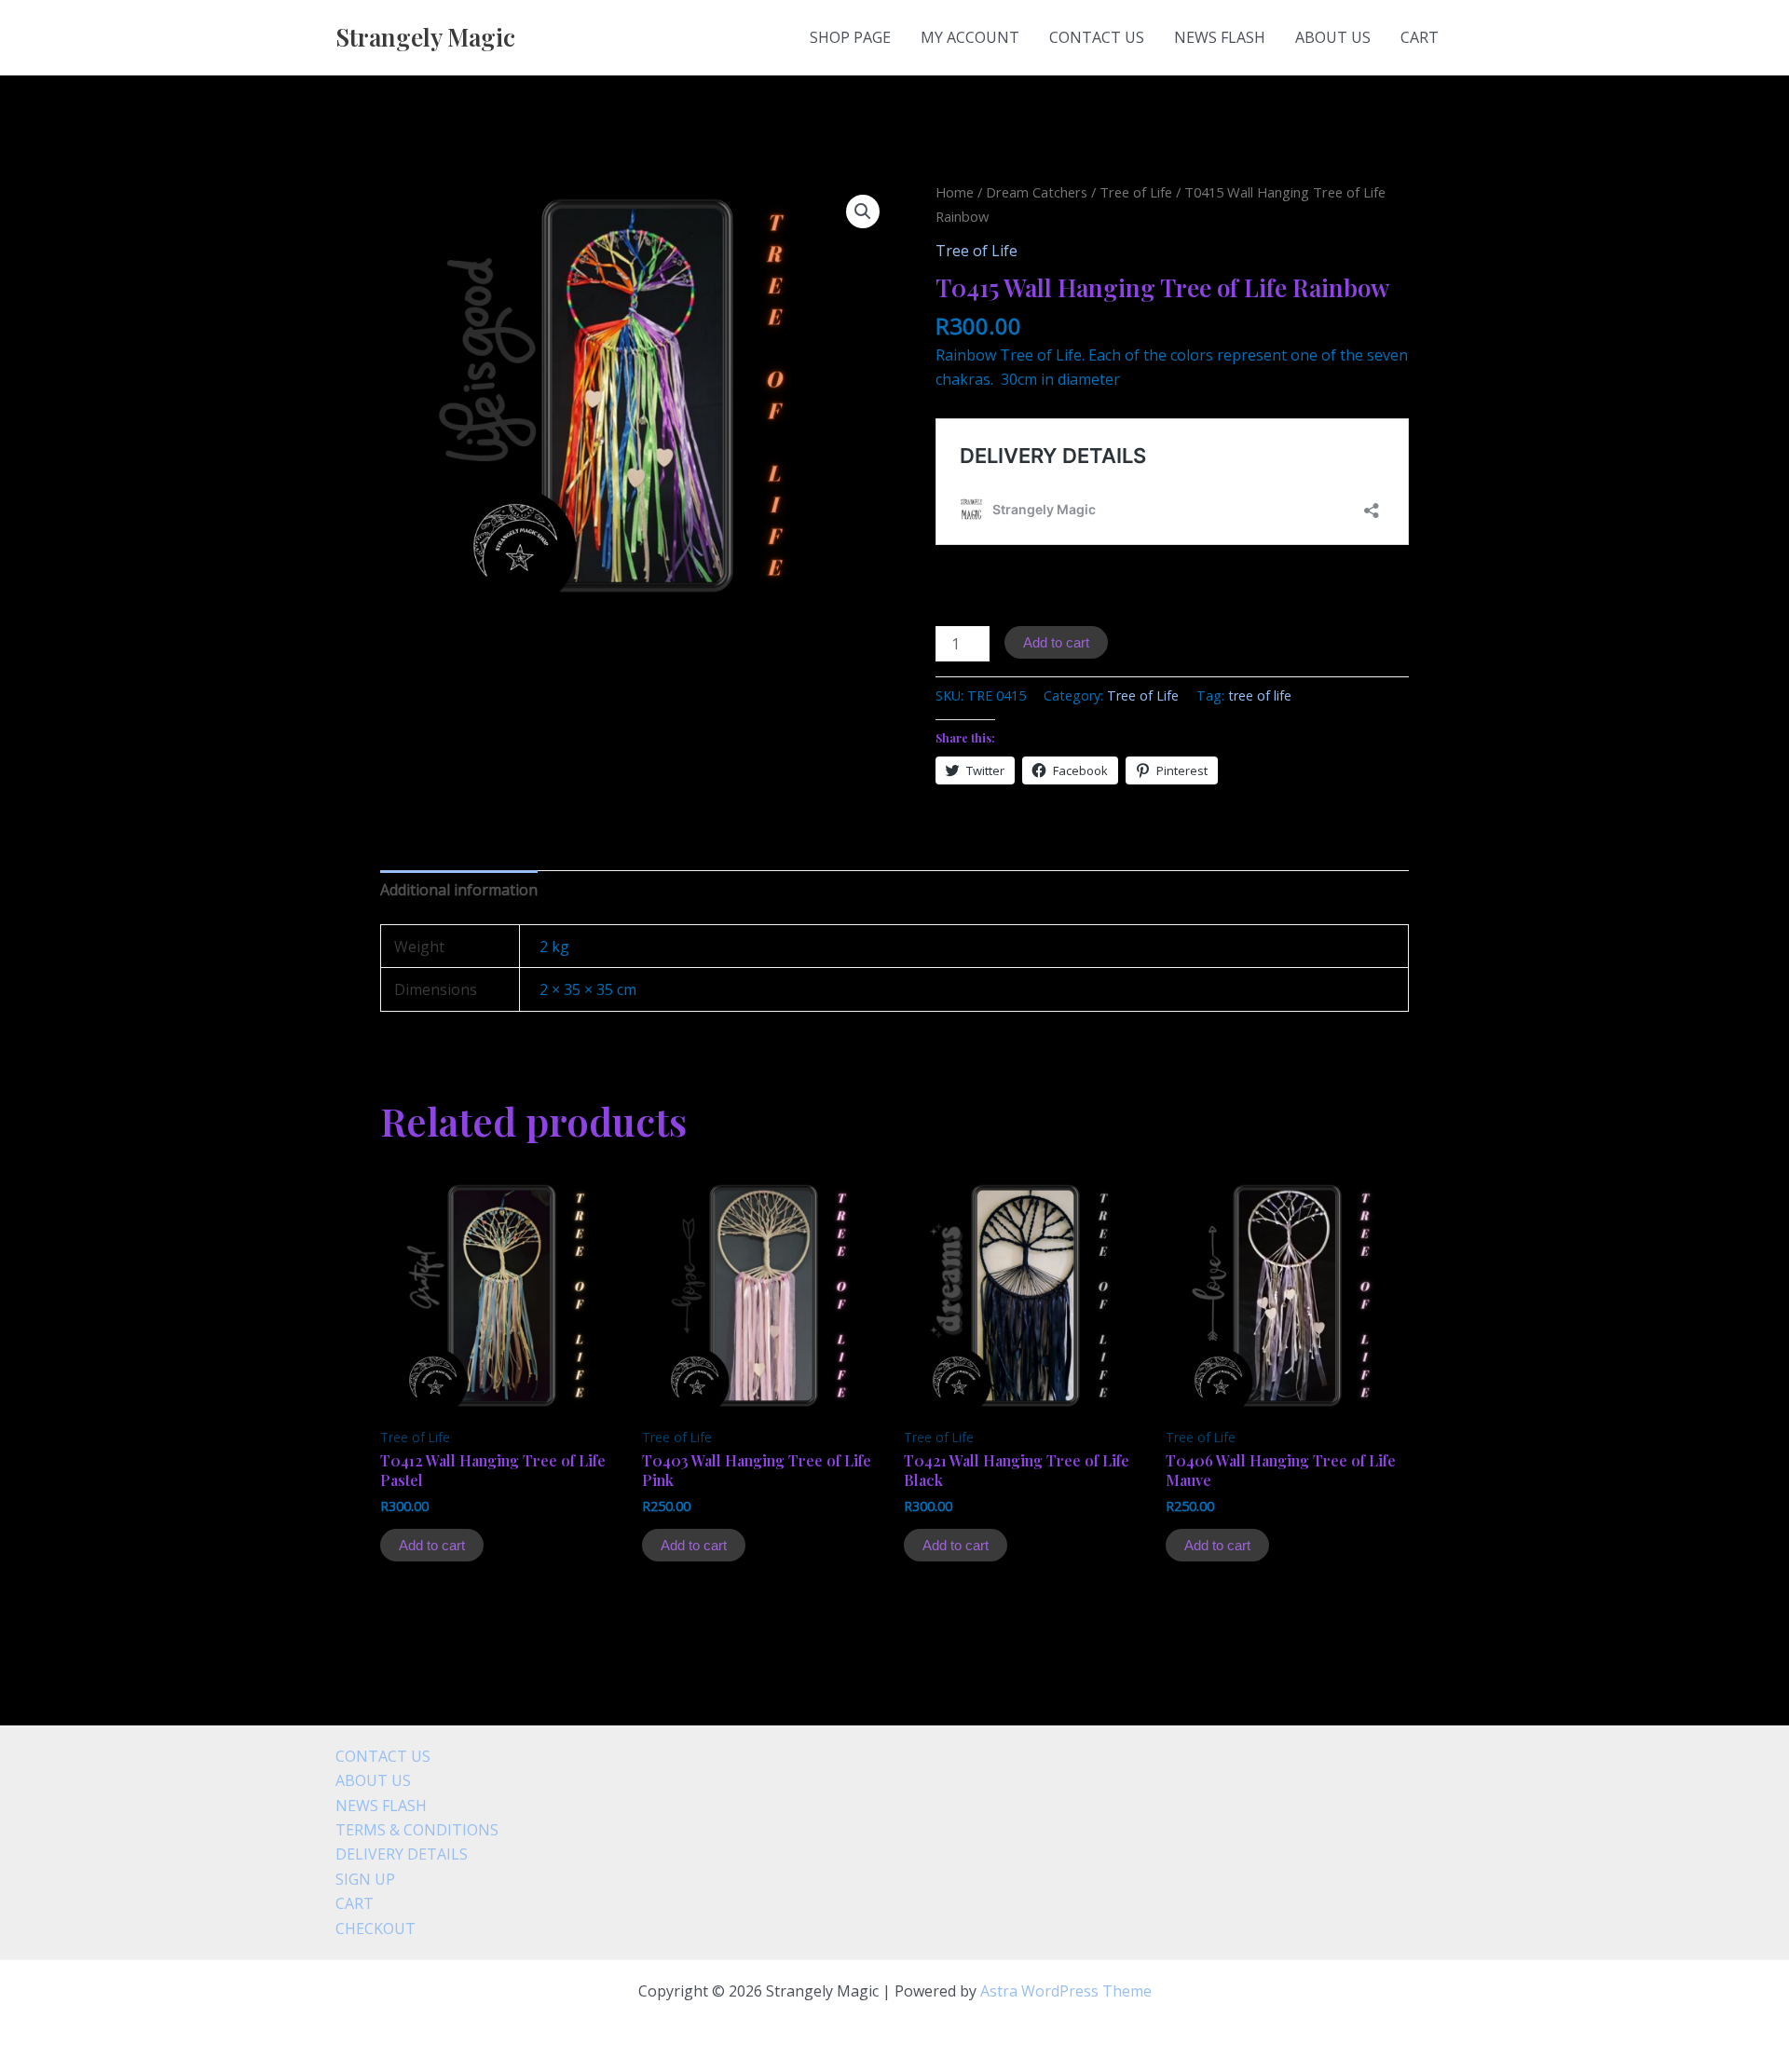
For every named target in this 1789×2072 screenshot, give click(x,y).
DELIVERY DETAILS (402, 1854)
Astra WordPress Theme (1066, 1991)
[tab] (459, 890)
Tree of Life (1136, 192)
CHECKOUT (376, 1929)
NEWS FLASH (1220, 37)
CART (1420, 37)
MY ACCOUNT (970, 37)
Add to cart (1056, 642)
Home (955, 192)
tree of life (1260, 695)
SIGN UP (365, 1879)
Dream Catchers (1037, 192)
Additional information (459, 890)
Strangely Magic (425, 37)
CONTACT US (1097, 37)
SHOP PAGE (850, 37)
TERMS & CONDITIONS (417, 1830)
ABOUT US (1333, 37)
